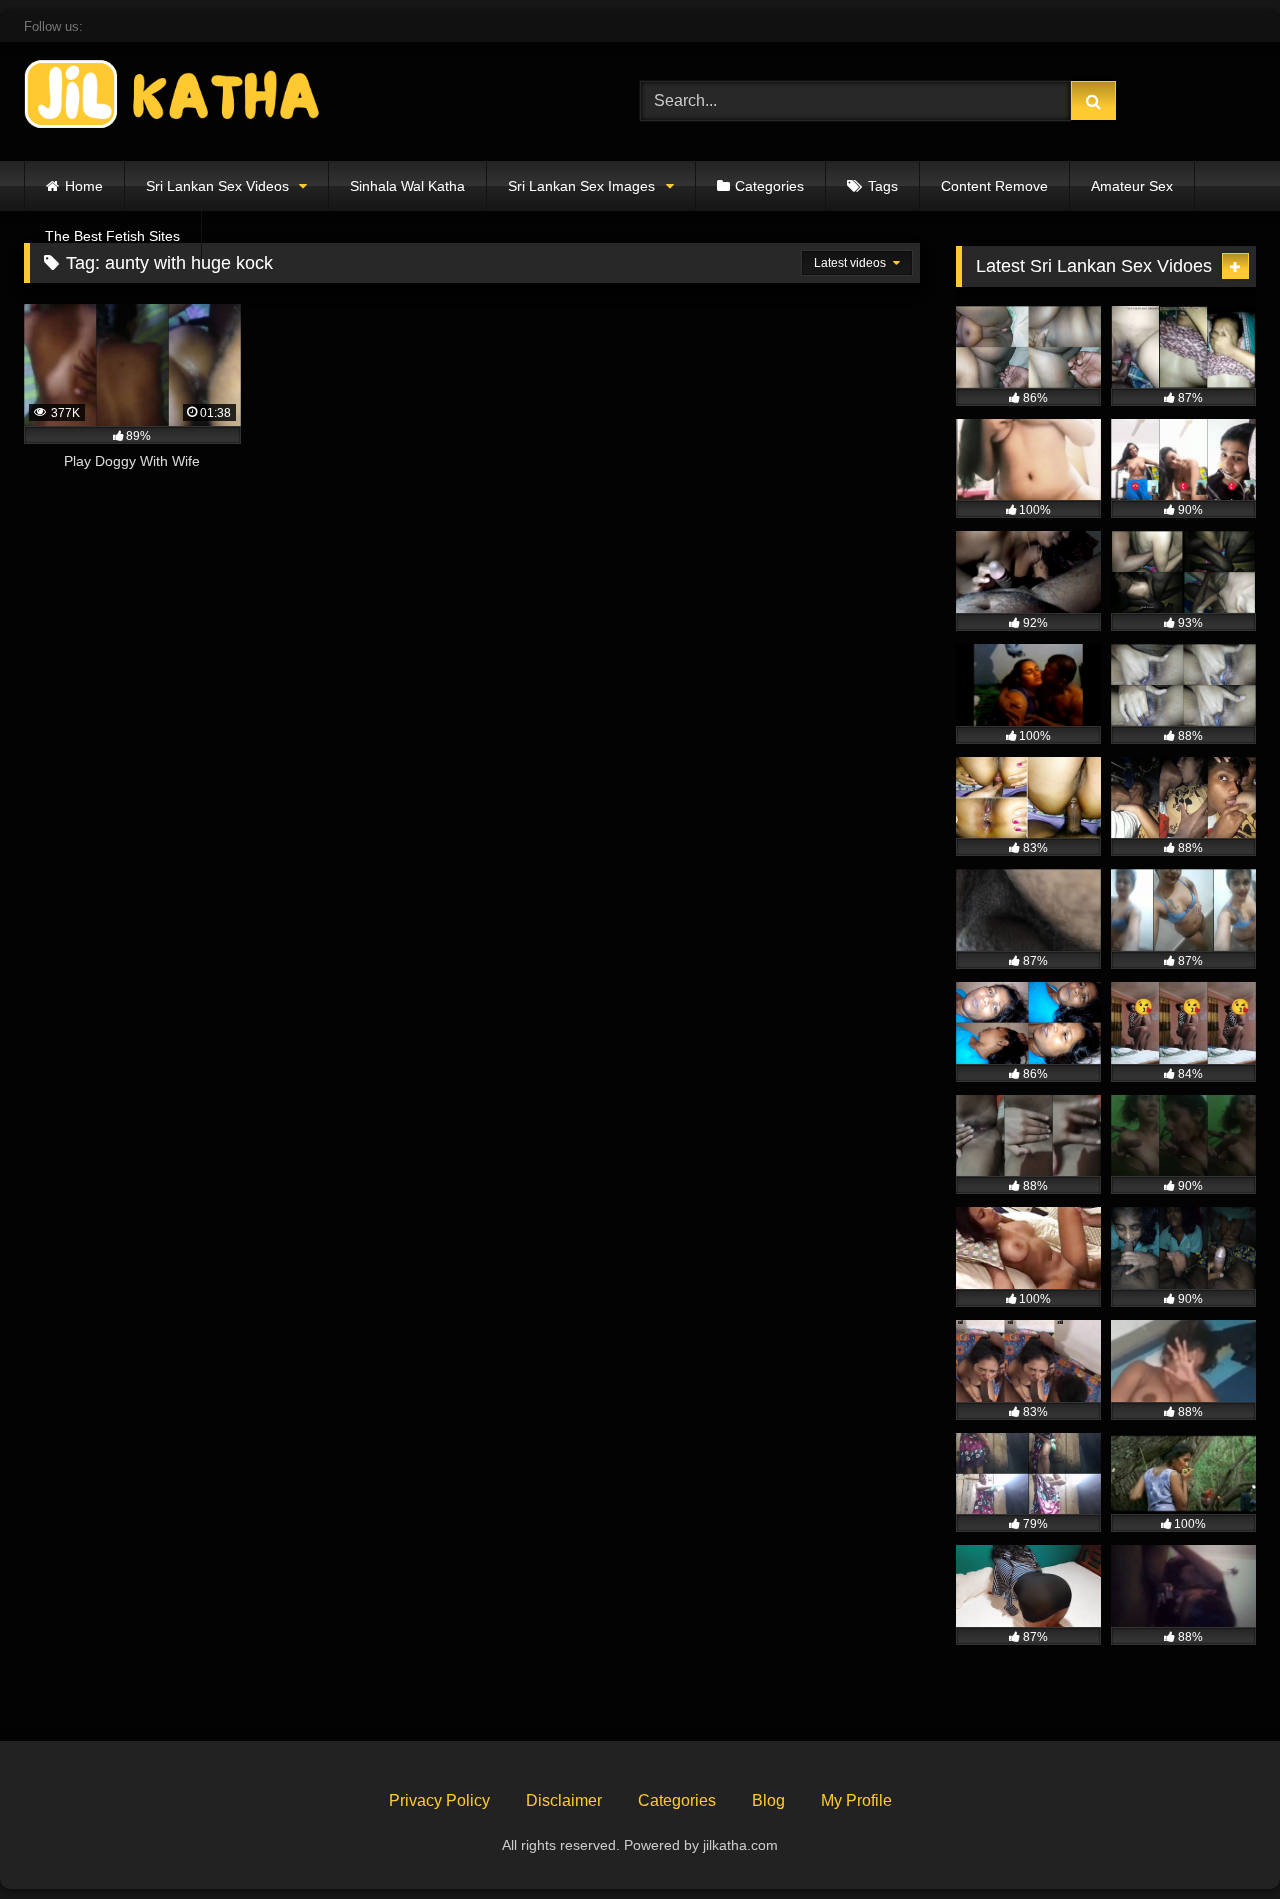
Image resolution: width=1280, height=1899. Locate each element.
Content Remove (994, 186)
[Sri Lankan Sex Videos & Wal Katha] (174, 97)
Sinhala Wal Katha (407, 186)
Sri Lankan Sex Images (581, 186)
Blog (768, 1800)
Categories (769, 186)
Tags (883, 186)
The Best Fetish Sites (112, 236)
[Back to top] (1218, 1839)
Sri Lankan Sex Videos (217, 186)
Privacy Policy (439, 1800)
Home (84, 186)
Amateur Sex (1132, 186)
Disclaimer (564, 1800)
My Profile (856, 1800)
